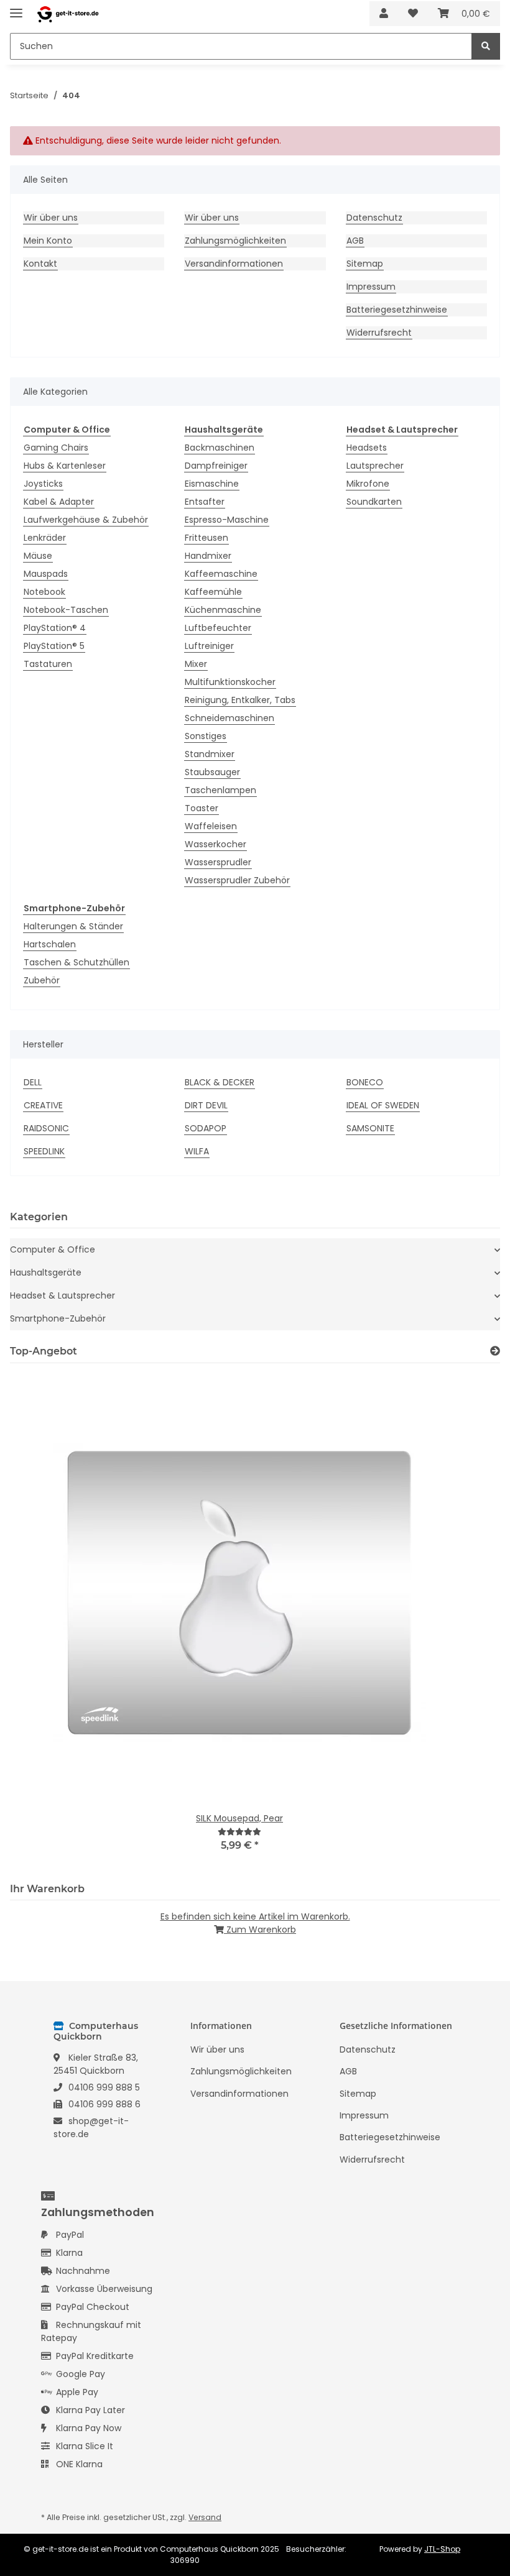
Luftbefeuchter (218, 628)
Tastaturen (48, 664)
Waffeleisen (211, 826)
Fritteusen (206, 538)
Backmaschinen (220, 448)
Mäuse (38, 556)
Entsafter (205, 502)
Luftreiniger (209, 646)
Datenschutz (374, 218)
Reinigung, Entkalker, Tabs (240, 700)
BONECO (365, 1082)
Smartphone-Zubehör (58, 1318)
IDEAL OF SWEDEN (383, 1105)
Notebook (44, 592)
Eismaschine (212, 484)
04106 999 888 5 (104, 2087)
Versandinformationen (234, 264)
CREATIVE (43, 1105)
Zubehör (42, 980)
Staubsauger (212, 772)
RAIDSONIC (46, 1128)
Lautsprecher (375, 466)
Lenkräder (45, 538)
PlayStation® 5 (54, 646)
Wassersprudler (218, 862)
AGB (355, 241)
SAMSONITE (370, 1128)
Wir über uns (51, 218)
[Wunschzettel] (413, 14)
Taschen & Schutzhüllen (76, 962)
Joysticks (43, 484)
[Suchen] (486, 46)
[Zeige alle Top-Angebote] (495, 1351)
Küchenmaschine (223, 610)
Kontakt (40, 264)
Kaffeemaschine (221, 574)
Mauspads (46, 574)
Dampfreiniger (216, 466)
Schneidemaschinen (229, 718)
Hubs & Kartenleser (65, 466)
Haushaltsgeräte (46, 1272)
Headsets (367, 448)
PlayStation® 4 (55, 628)
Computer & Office (53, 1249)
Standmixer (210, 754)
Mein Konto (48, 241)
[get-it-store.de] (68, 14)
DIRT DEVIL (206, 1105)
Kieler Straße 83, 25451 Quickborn (96, 2064)
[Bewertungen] (239, 1832)
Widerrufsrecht (379, 333)
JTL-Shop (442, 2549)
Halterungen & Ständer (73, 926)
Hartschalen (50, 944)
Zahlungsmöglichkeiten (235, 241)
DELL (33, 1082)
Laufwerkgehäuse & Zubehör (86, 520)
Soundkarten (374, 502)
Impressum (371, 287)
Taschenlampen (220, 790)
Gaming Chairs (56, 448)
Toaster (202, 808)
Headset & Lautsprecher (63, 1295)
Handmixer (208, 556)
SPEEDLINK (44, 1151)
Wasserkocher (216, 844)
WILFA (197, 1151)
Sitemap (365, 264)
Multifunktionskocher (230, 682)
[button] (384, 14)
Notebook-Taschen (66, 610)
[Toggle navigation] (16, 8)
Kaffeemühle (213, 592)
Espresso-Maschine (227, 520)
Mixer (196, 664)
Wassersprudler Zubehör (237, 880)
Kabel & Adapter (59, 502)
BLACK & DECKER (220, 1082)
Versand (205, 2517)
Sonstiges (206, 736)
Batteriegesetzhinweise (397, 310)
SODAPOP (206, 1128)
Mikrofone (368, 484)
